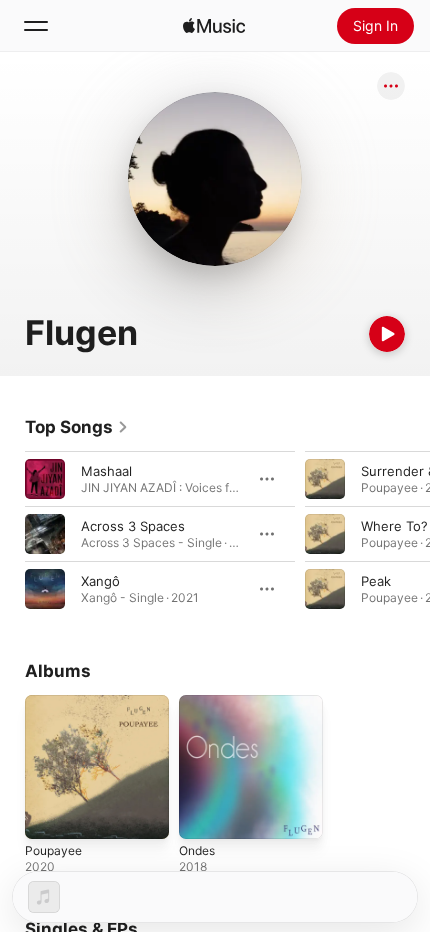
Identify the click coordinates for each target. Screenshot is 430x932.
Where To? (394, 526)
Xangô (100, 581)
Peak (376, 581)
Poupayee (53, 850)
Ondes (197, 850)
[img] (214, 26)
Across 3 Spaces (133, 526)
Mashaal (106, 471)
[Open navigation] (36, 26)
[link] (77, 427)
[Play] (387, 334)
